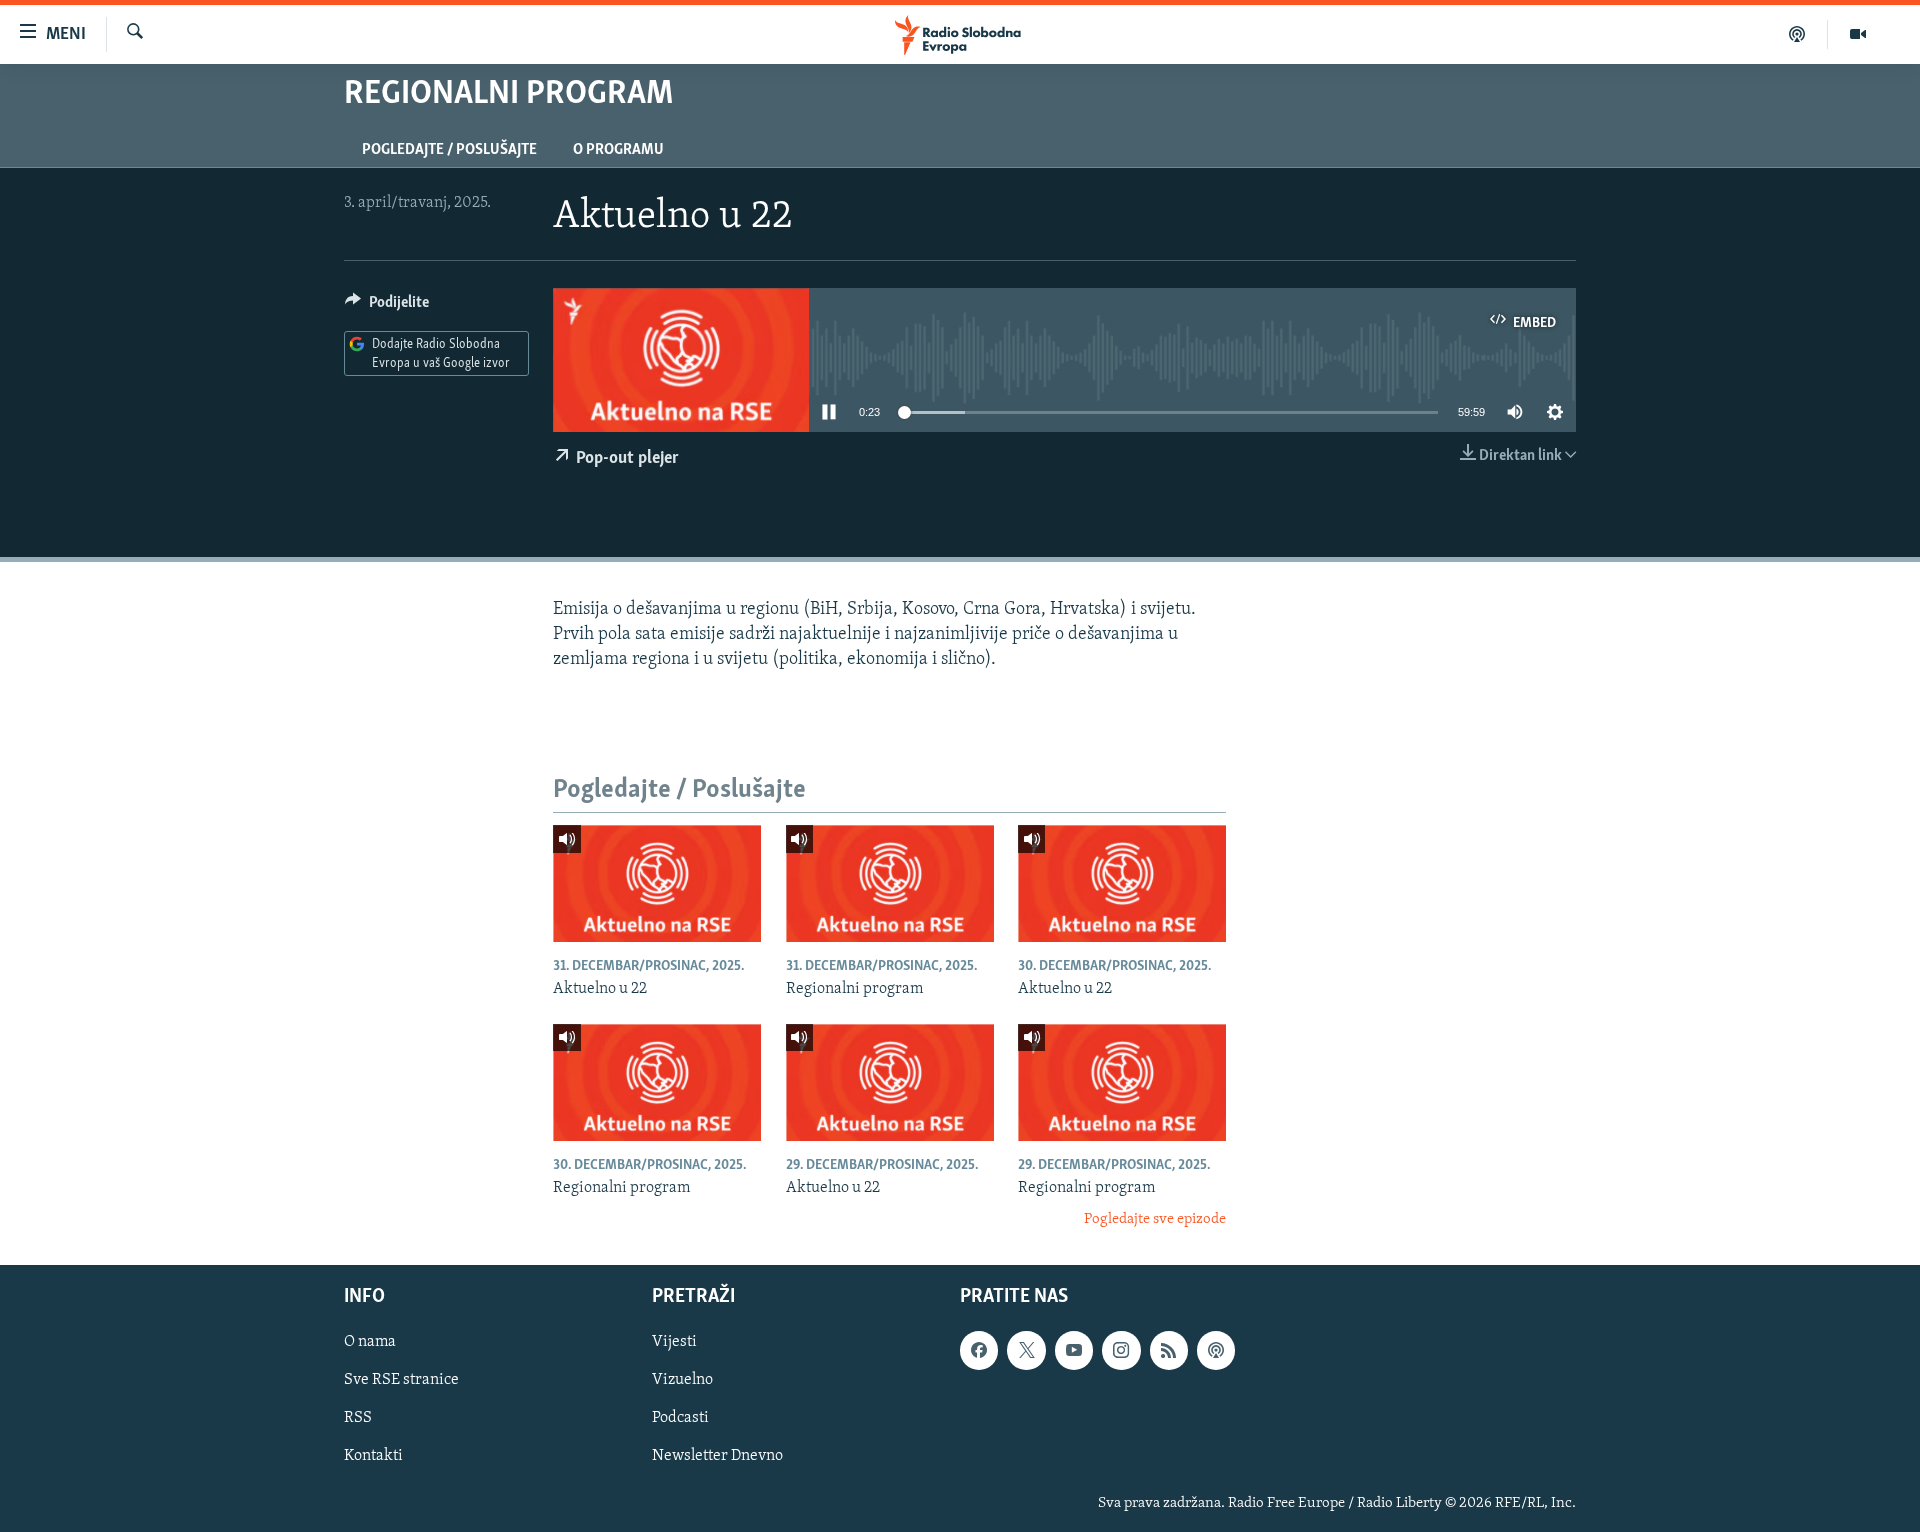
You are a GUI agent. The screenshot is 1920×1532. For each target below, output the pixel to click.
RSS (358, 1418)
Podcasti (680, 1418)
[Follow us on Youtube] (1074, 1350)
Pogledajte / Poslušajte (449, 150)
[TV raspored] (1216, 1350)
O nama (370, 1342)
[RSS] (1169, 1350)
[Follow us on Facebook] (979, 1350)
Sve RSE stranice (401, 1380)
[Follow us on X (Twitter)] (1026, 1350)
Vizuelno (682, 1380)
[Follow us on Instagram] (1121, 1350)
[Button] (387, 307)
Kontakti (373, 1456)
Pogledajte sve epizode (1155, 1219)
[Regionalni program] (890, 883)
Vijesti (674, 1342)
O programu (618, 150)
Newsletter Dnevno (717, 1456)
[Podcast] (1797, 34)
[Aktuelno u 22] (657, 883)
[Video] (1858, 34)
